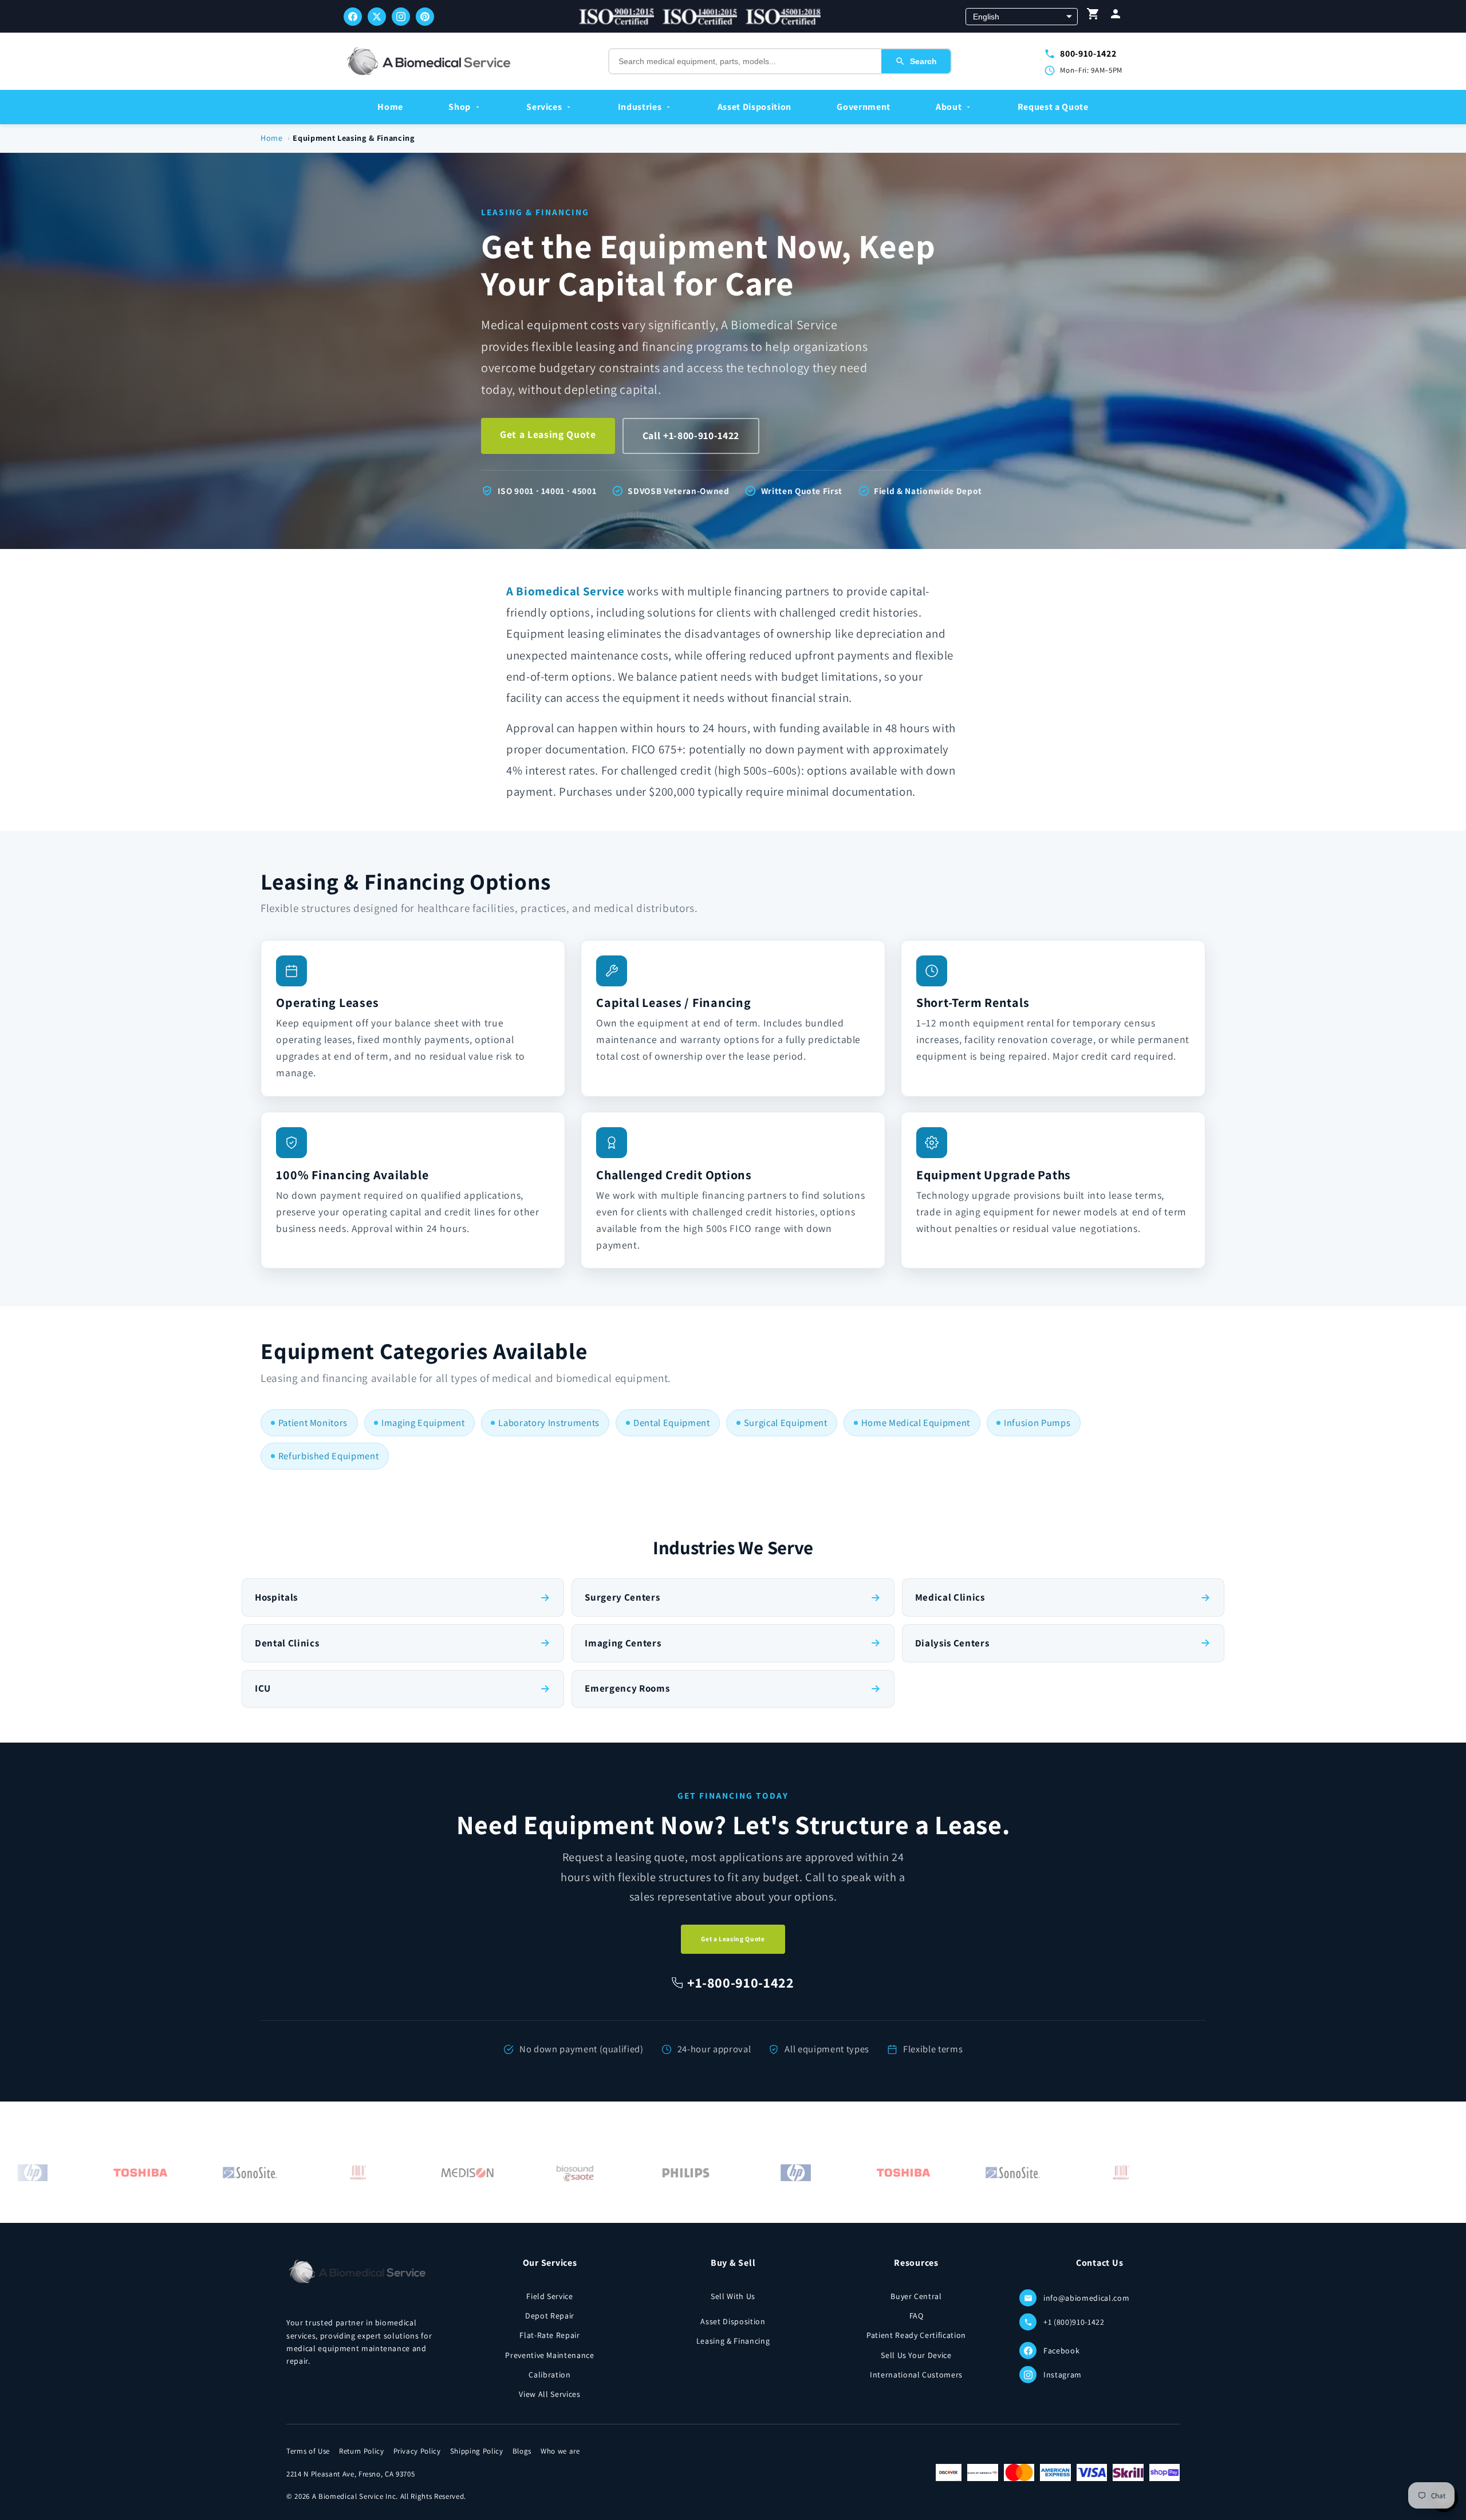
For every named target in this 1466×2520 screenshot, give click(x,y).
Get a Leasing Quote (548, 434)
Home (390, 107)
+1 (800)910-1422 (1074, 2322)
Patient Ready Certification (916, 2335)
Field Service (550, 2296)
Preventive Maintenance (550, 2355)
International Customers (916, 2375)
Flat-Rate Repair (550, 2335)
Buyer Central (916, 2296)
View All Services (549, 2394)
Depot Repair (550, 2316)
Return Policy (362, 2451)
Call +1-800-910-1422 (691, 435)
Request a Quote (1053, 107)
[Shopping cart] (1093, 16)
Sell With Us (733, 2296)
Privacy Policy (417, 2451)
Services (544, 107)
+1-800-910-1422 (741, 1982)
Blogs (522, 2451)
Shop (460, 107)
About (949, 107)
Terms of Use (308, 2451)
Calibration (549, 2375)
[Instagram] (401, 17)
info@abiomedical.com (1086, 2298)
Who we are (560, 2451)
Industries (640, 107)
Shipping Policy (477, 2451)
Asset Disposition (754, 107)
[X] (377, 17)
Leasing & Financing (733, 2341)
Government (864, 107)
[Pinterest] (425, 17)
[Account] (1116, 16)
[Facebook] (353, 17)
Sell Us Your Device (916, 2355)
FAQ (917, 2316)
